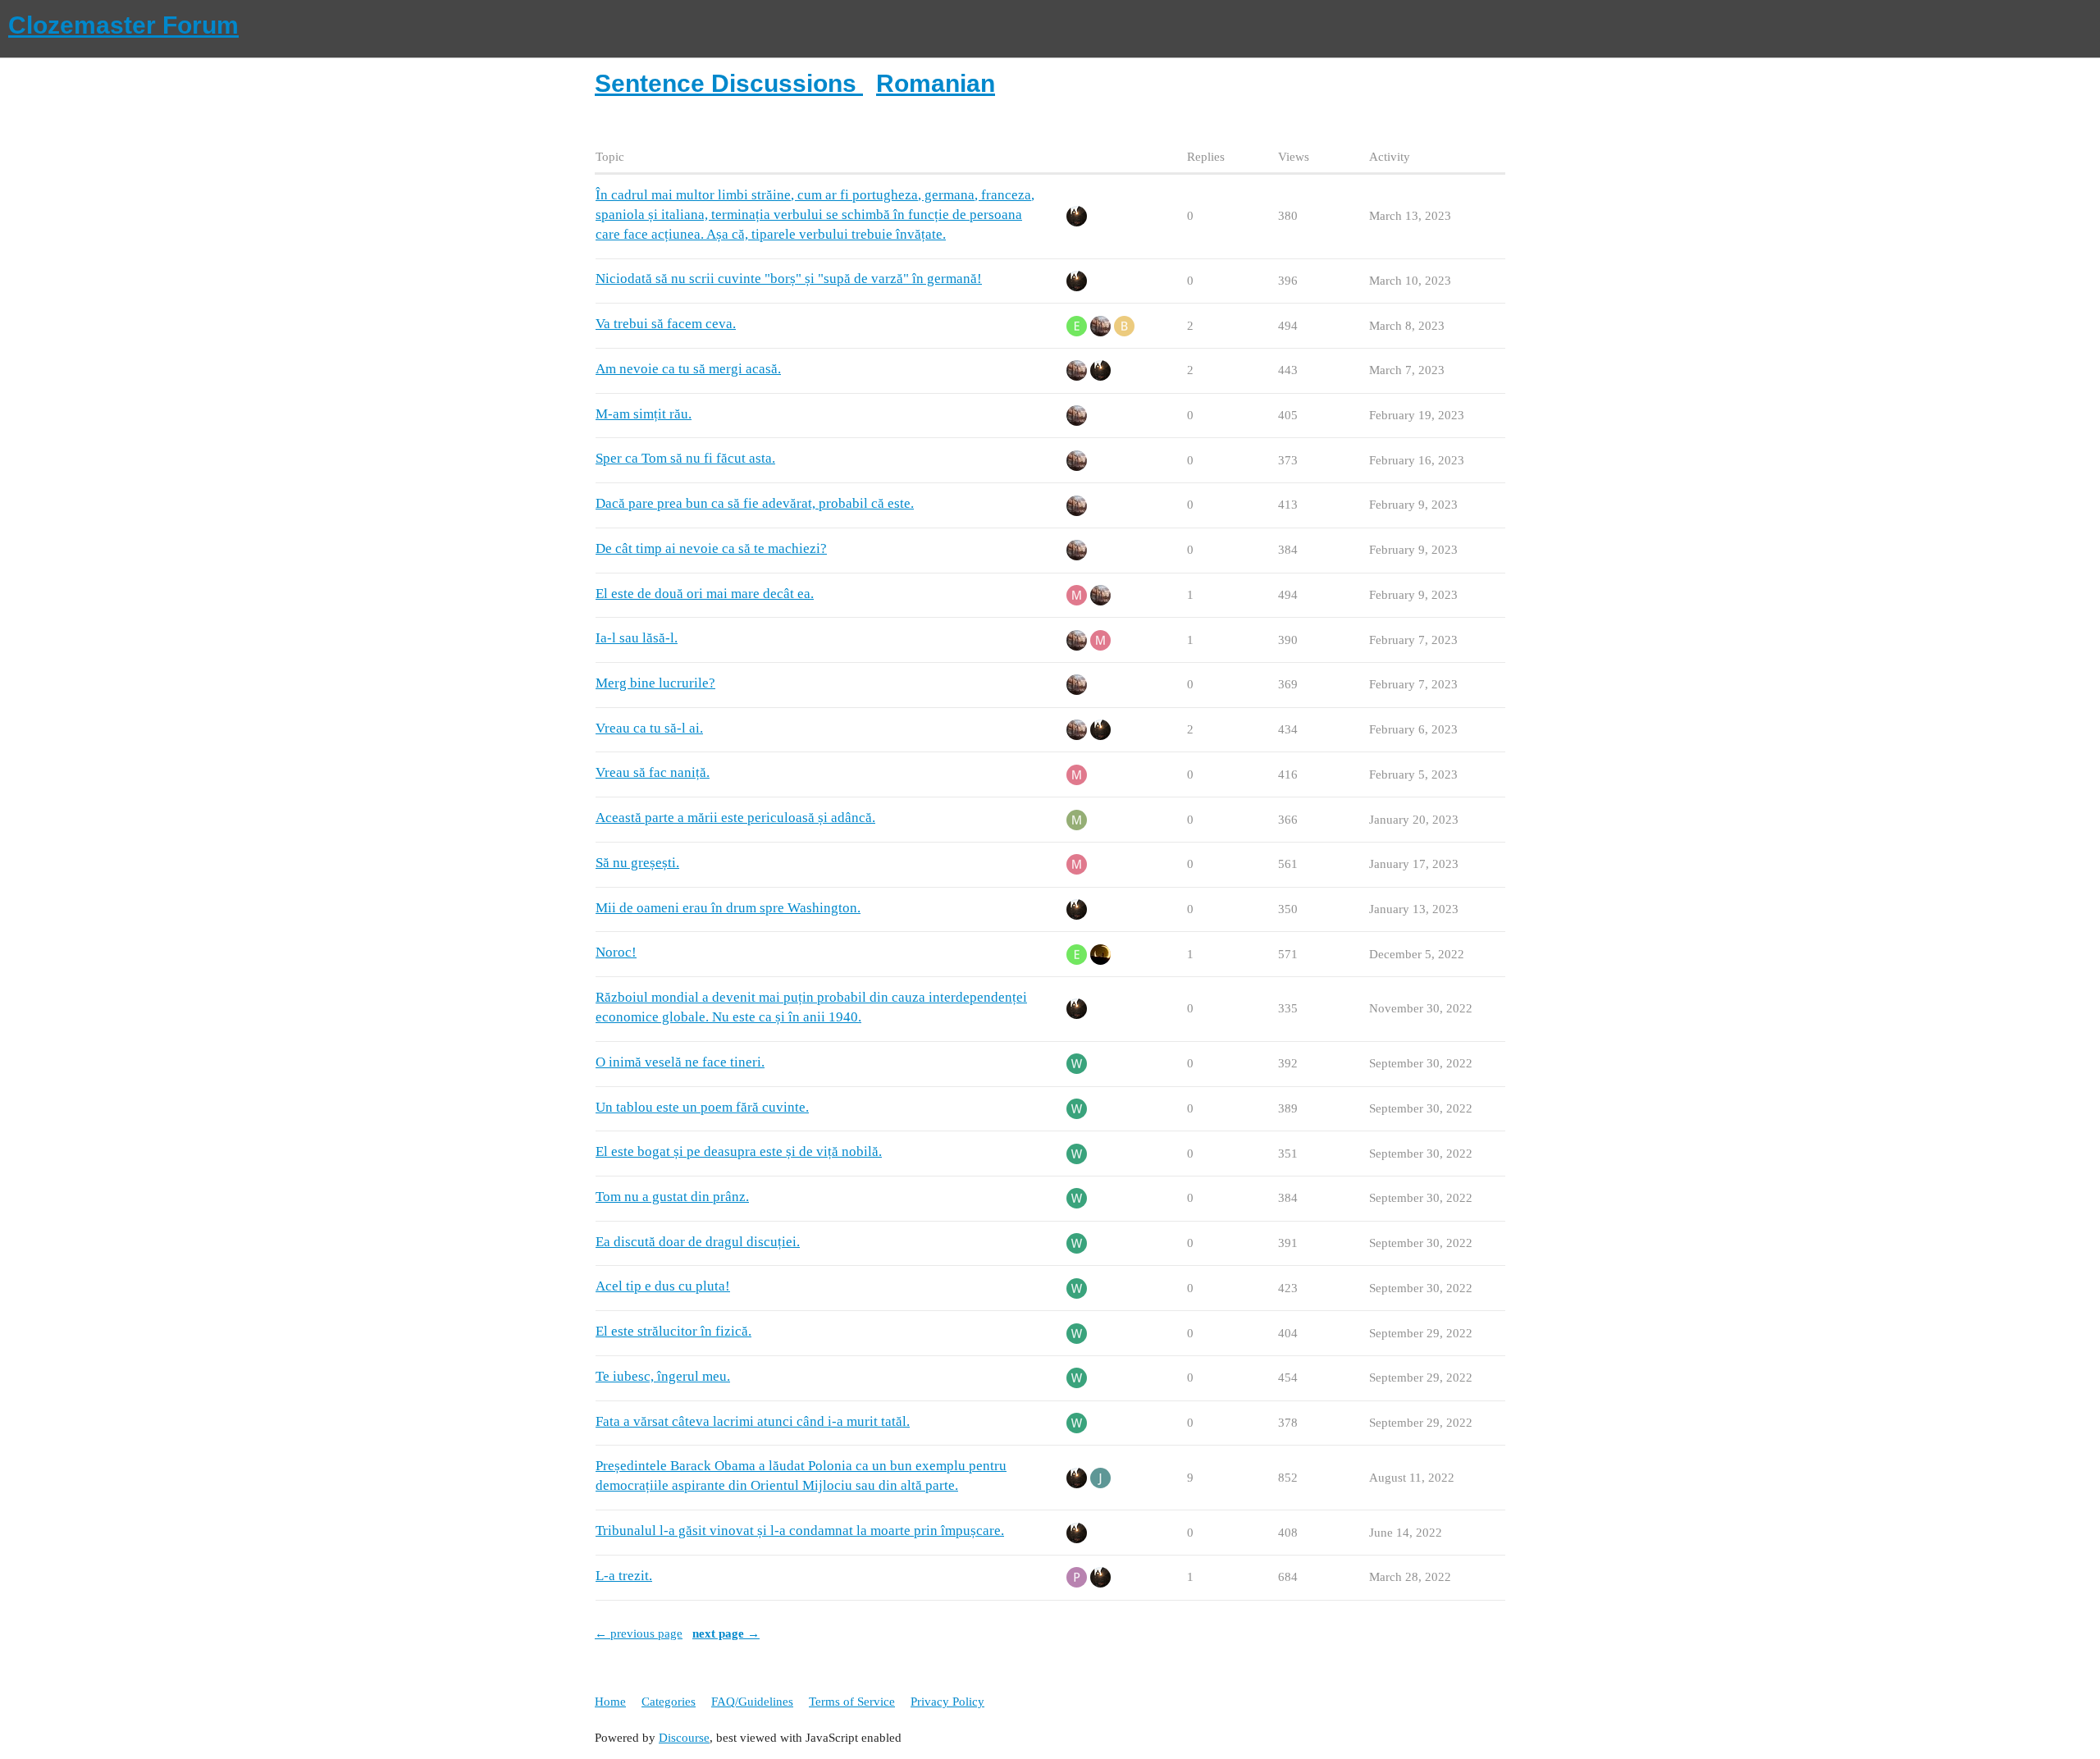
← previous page (639, 1633)
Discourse (684, 1738)
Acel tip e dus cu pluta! (663, 1286)
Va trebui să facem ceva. (666, 324)
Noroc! (616, 952)
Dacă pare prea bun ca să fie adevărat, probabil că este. (755, 503)
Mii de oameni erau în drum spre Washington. (728, 908)
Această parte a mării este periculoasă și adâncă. (735, 818)
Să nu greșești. (637, 863)
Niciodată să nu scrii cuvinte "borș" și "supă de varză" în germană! (789, 279)
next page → (726, 1633)
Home (610, 1702)
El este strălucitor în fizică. (673, 1331)
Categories (669, 1702)
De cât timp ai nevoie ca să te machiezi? (711, 548)
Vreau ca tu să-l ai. (649, 728)
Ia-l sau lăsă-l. (637, 638)
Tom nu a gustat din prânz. (672, 1197)
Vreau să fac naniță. (653, 772)
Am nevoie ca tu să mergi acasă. (688, 369)
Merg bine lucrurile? (655, 683)
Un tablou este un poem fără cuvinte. (702, 1107)
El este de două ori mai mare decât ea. (705, 594)
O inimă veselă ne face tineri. (680, 1062)
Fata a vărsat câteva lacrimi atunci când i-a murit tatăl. (753, 1421)
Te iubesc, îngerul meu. (663, 1376)
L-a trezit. (624, 1576)
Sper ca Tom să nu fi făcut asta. (685, 458)
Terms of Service (852, 1702)
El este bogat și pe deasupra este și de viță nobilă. (739, 1151)
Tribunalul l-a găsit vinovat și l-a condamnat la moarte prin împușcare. (800, 1531)
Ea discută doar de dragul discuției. (698, 1242)
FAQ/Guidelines (752, 1702)
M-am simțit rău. (644, 414)
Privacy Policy (947, 1702)
